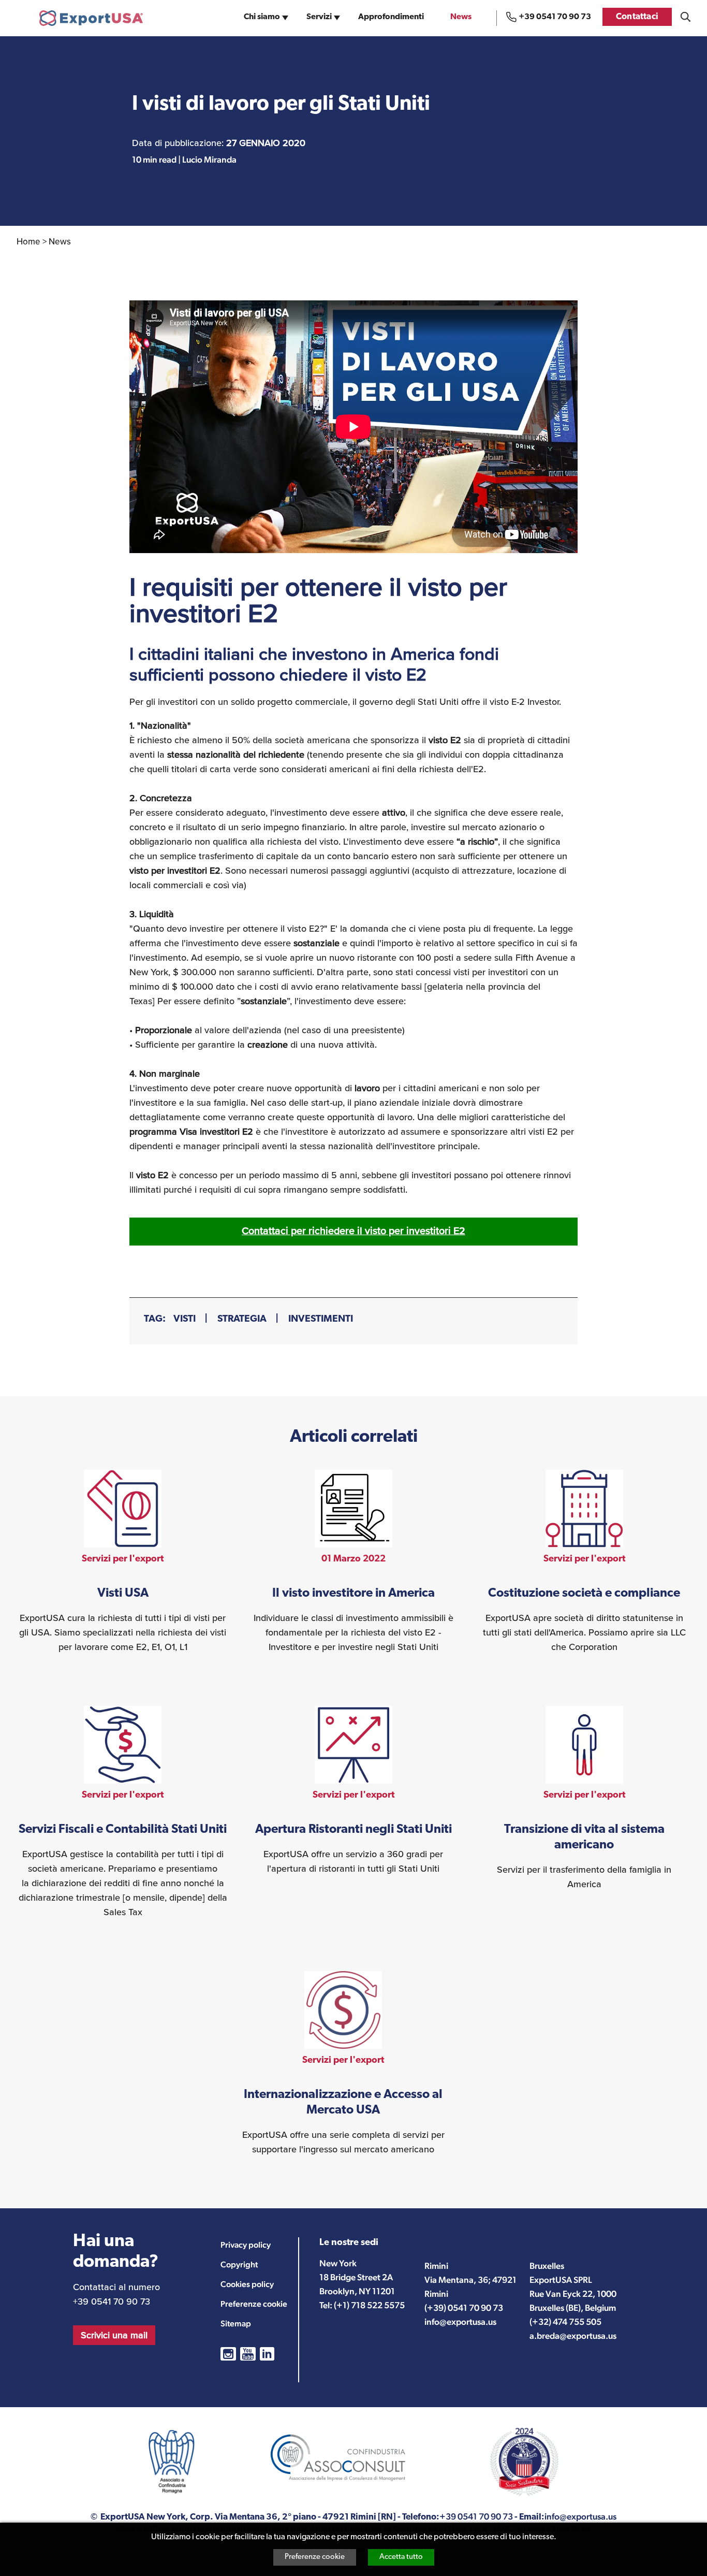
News (461, 17)
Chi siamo (262, 17)
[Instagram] (228, 2354)
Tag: (155, 1319)
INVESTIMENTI (321, 1319)
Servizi (319, 17)
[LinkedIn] (267, 2354)
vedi (123, 1562)
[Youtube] (248, 2354)
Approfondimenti (391, 17)
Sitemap (236, 2324)
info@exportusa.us (460, 2322)
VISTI (185, 1319)
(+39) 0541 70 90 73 (464, 2308)
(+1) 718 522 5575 (369, 2305)
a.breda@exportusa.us (573, 2336)
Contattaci (637, 17)
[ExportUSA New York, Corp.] (91, 18)
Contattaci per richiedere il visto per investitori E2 (353, 1231)
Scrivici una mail (114, 2335)
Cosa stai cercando (686, 17)
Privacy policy (246, 2245)
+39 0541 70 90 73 (555, 17)
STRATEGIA (242, 1319)
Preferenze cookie (315, 2557)
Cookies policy (247, 2284)
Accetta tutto (401, 2557)
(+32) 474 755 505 (565, 2322)
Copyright (239, 2264)
